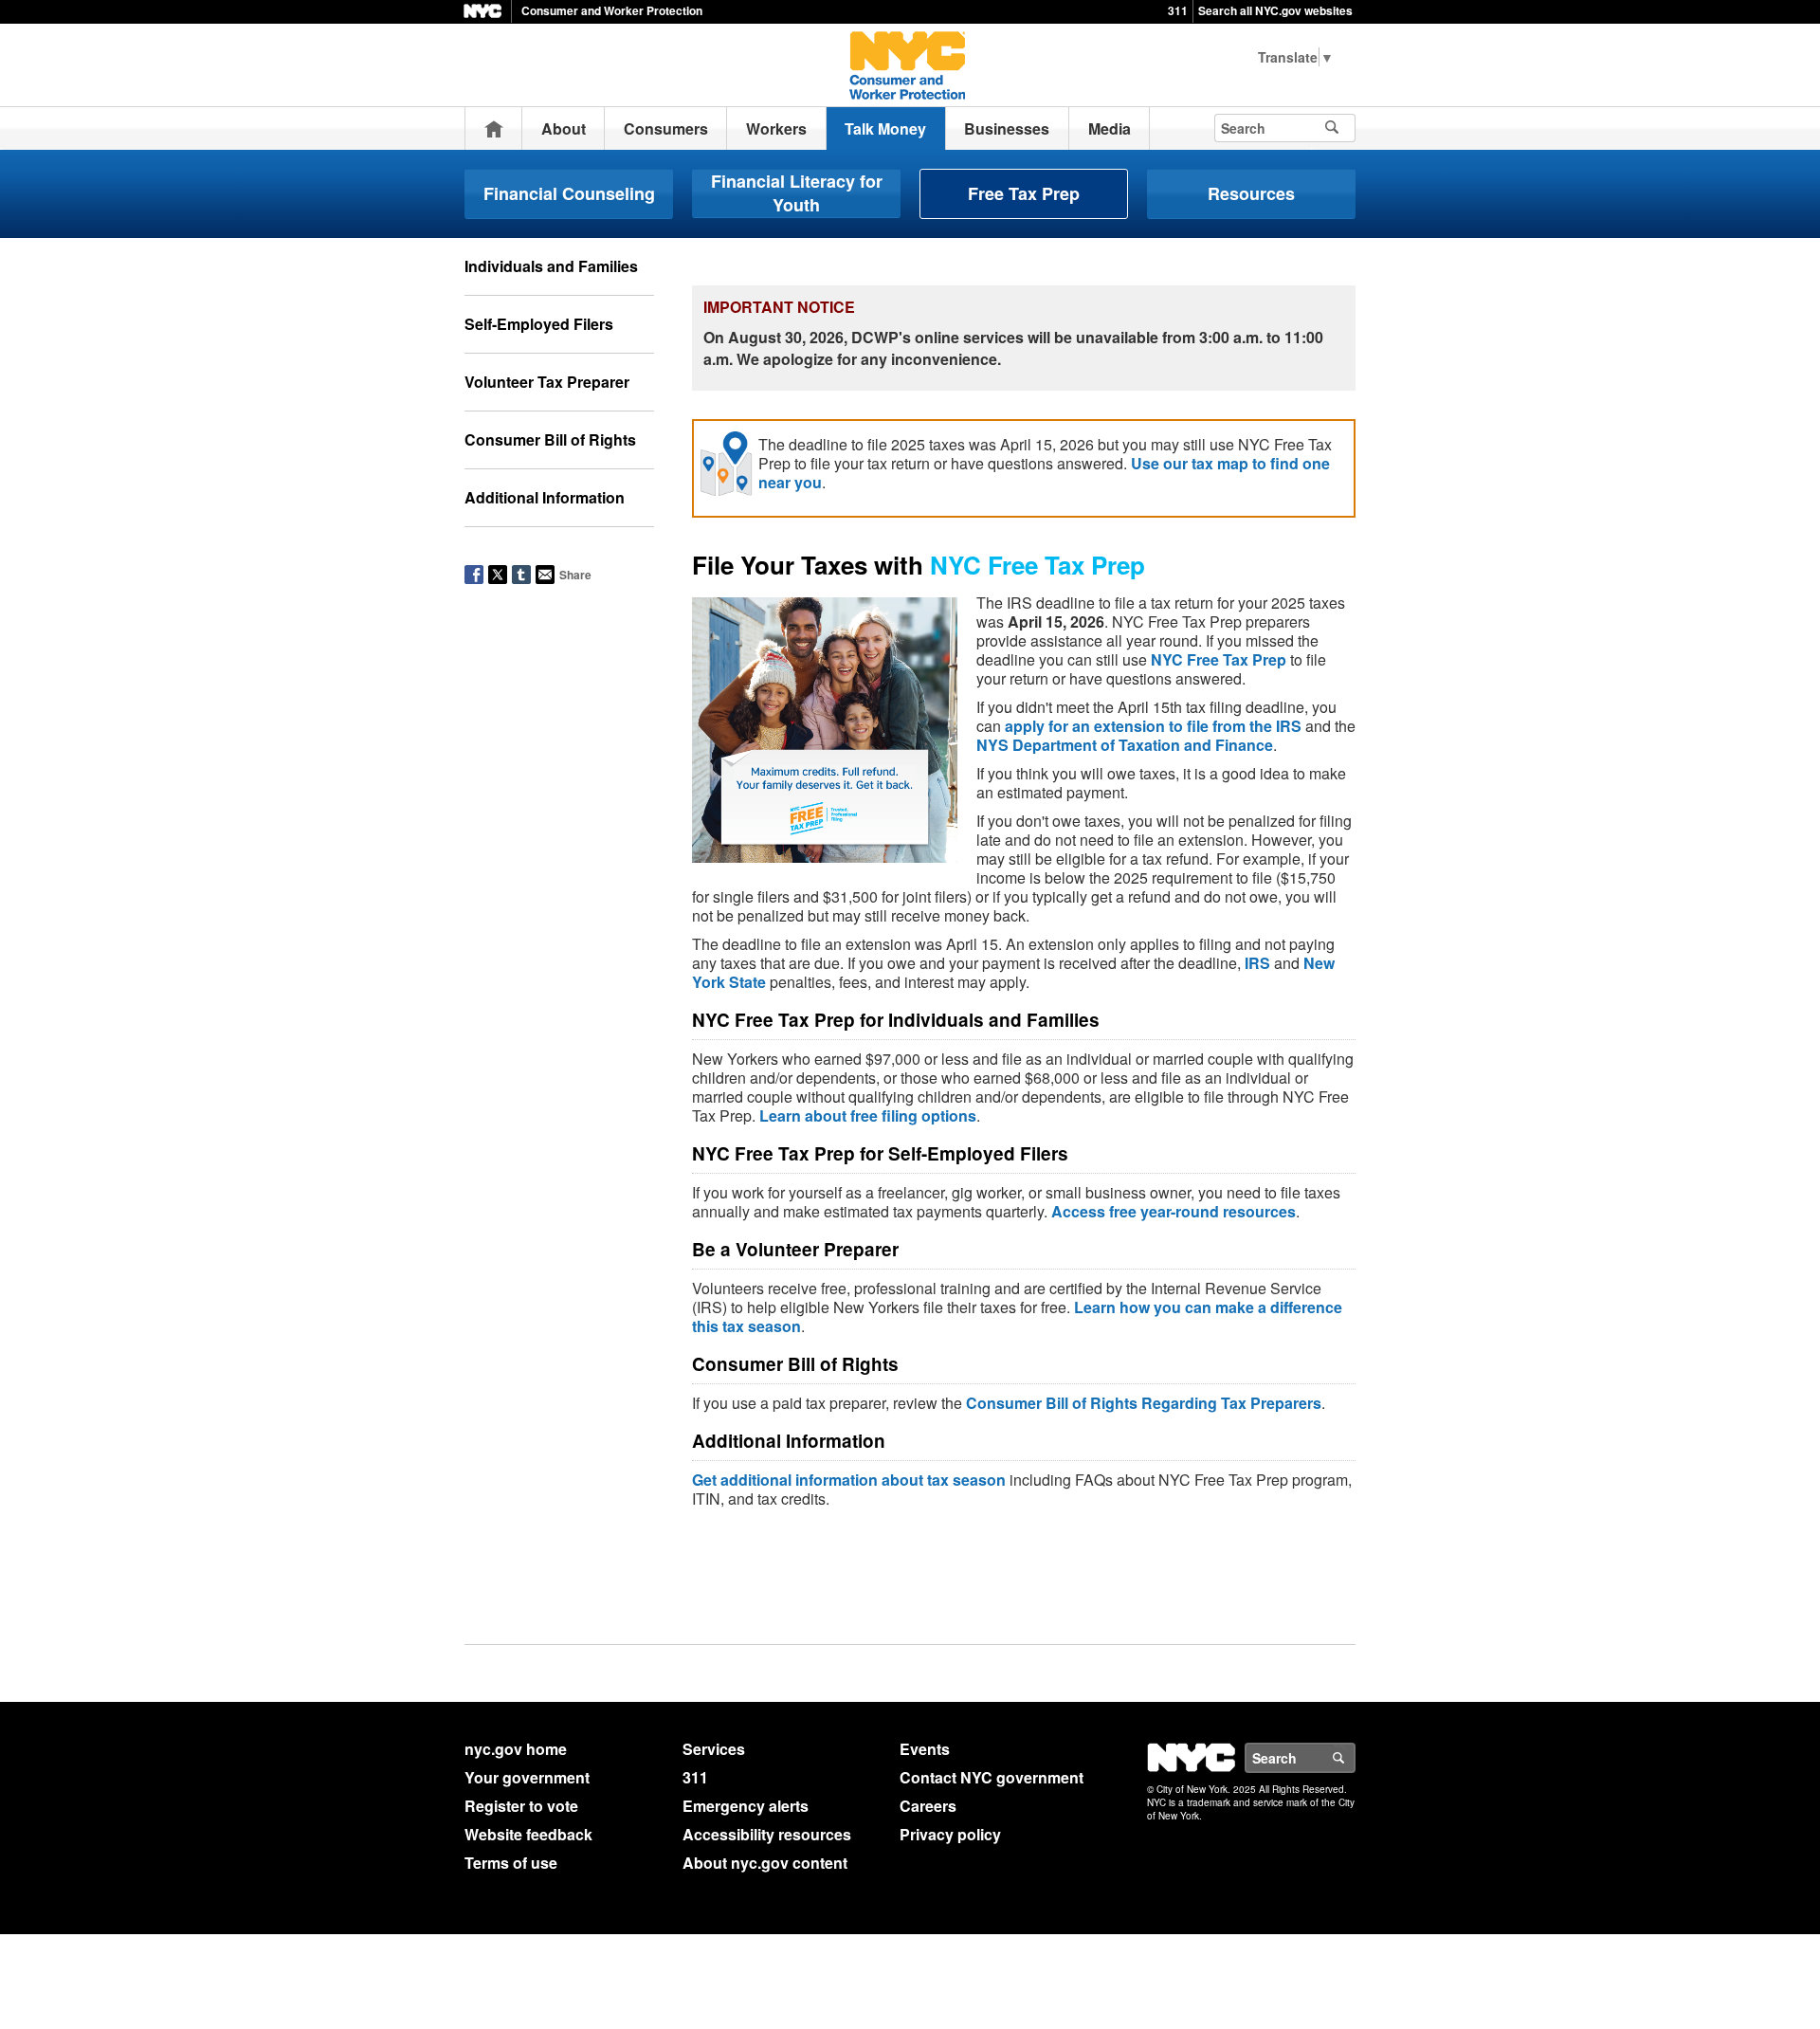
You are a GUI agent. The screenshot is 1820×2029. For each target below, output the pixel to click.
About (564, 128)
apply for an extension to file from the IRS (1153, 726)
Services (714, 1749)
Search (1355, 1758)
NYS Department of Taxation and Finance (1125, 745)
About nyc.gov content (765, 1863)
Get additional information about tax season (849, 1480)
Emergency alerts (746, 1806)
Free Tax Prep (1024, 193)
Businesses (1007, 128)
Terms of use (511, 1863)
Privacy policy (950, 1834)
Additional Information (545, 497)
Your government (527, 1777)
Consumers (666, 128)
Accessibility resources (767, 1834)
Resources (1251, 193)
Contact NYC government (992, 1777)
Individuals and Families (551, 266)
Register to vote (521, 1806)
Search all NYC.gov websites (1275, 10)
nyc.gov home (516, 1749)
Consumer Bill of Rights (550, 439)
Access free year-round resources (1174, 1211)
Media (1110, 128)
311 (1178, 10)
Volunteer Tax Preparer (547, 382)
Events (925, 1749)
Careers (928, 1806)
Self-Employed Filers (539, 324)
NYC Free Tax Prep (1219, 659)
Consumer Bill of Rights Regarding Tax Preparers (1144, 1403)
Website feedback (528, 1834)
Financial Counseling (569, 193)
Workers (776, 128)
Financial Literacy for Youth (797, 193)
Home (494, 128)
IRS (1257, 963)
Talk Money (885, 128)
